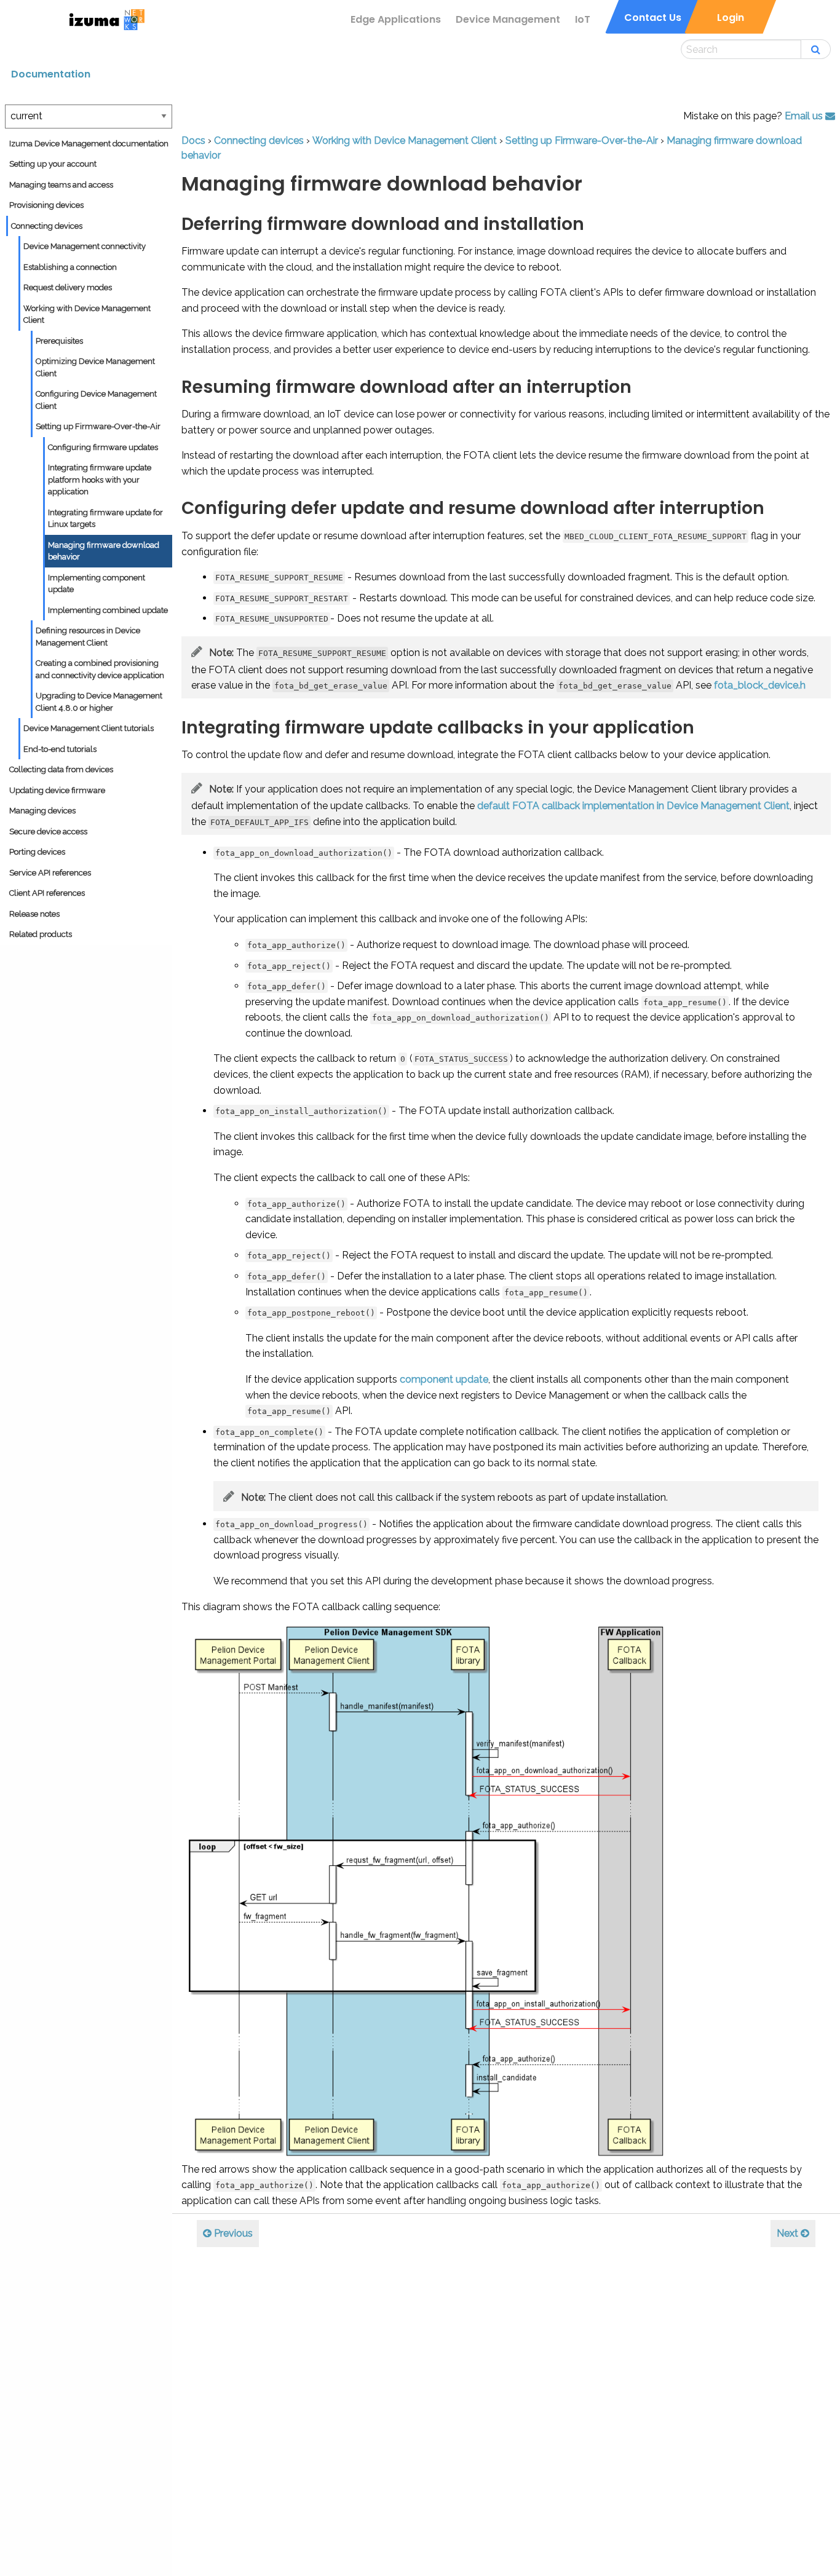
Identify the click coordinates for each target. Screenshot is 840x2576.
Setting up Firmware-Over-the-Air (98, 426)
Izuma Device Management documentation (89, 144)
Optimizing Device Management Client (95, 367)
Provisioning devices (46, 205)
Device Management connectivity (85, 246)
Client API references (47, 893)
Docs (193, 140)
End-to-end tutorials (60, 749)
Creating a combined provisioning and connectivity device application (100, 669)
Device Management (508, 19)
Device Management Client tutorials (89, 728)
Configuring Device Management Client (96, 400)
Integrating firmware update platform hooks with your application (100, 480)
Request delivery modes (68, 287)
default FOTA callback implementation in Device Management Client (633, 806)
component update (444, 1379)
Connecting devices (47, 226)
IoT (583, 19)
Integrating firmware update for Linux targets (105, 519)
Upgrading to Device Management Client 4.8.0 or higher (99, 702)
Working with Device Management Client (87, 314)
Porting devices (37, 852)
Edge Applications (396, 19)
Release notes (34, 914)
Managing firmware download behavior (104, 551)
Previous (232, 2233)
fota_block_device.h (760, 685)
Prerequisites (59, 341)
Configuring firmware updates (103, 447)
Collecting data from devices (61, 769)
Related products (41, 934)
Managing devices (42, 811)
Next (789, 2233)
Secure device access (48, 832)
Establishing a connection (70, 267)
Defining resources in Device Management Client (88, 637)
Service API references (50, 873)
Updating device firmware (57, 790)
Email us (805, 116)
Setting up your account (53, 164)
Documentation (51, 74)
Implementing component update (97, 584)
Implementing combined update (108, 610)
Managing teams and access (61, 185)
